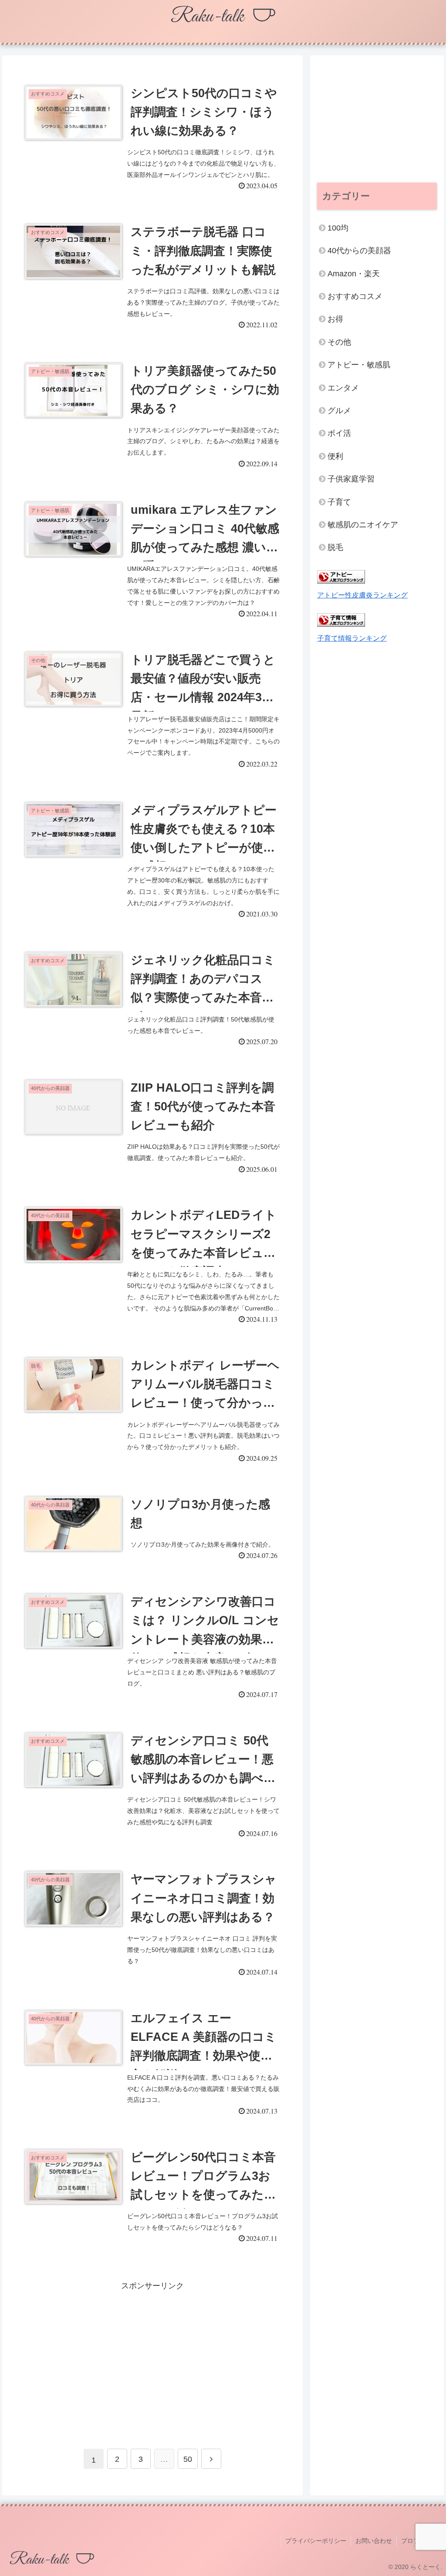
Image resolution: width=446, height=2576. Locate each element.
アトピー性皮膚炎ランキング (362, 595)
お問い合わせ (374, 2541)
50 (188, 2459)
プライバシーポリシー (316, 2541)
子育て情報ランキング (352, 638)
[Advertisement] (152, 2354)
